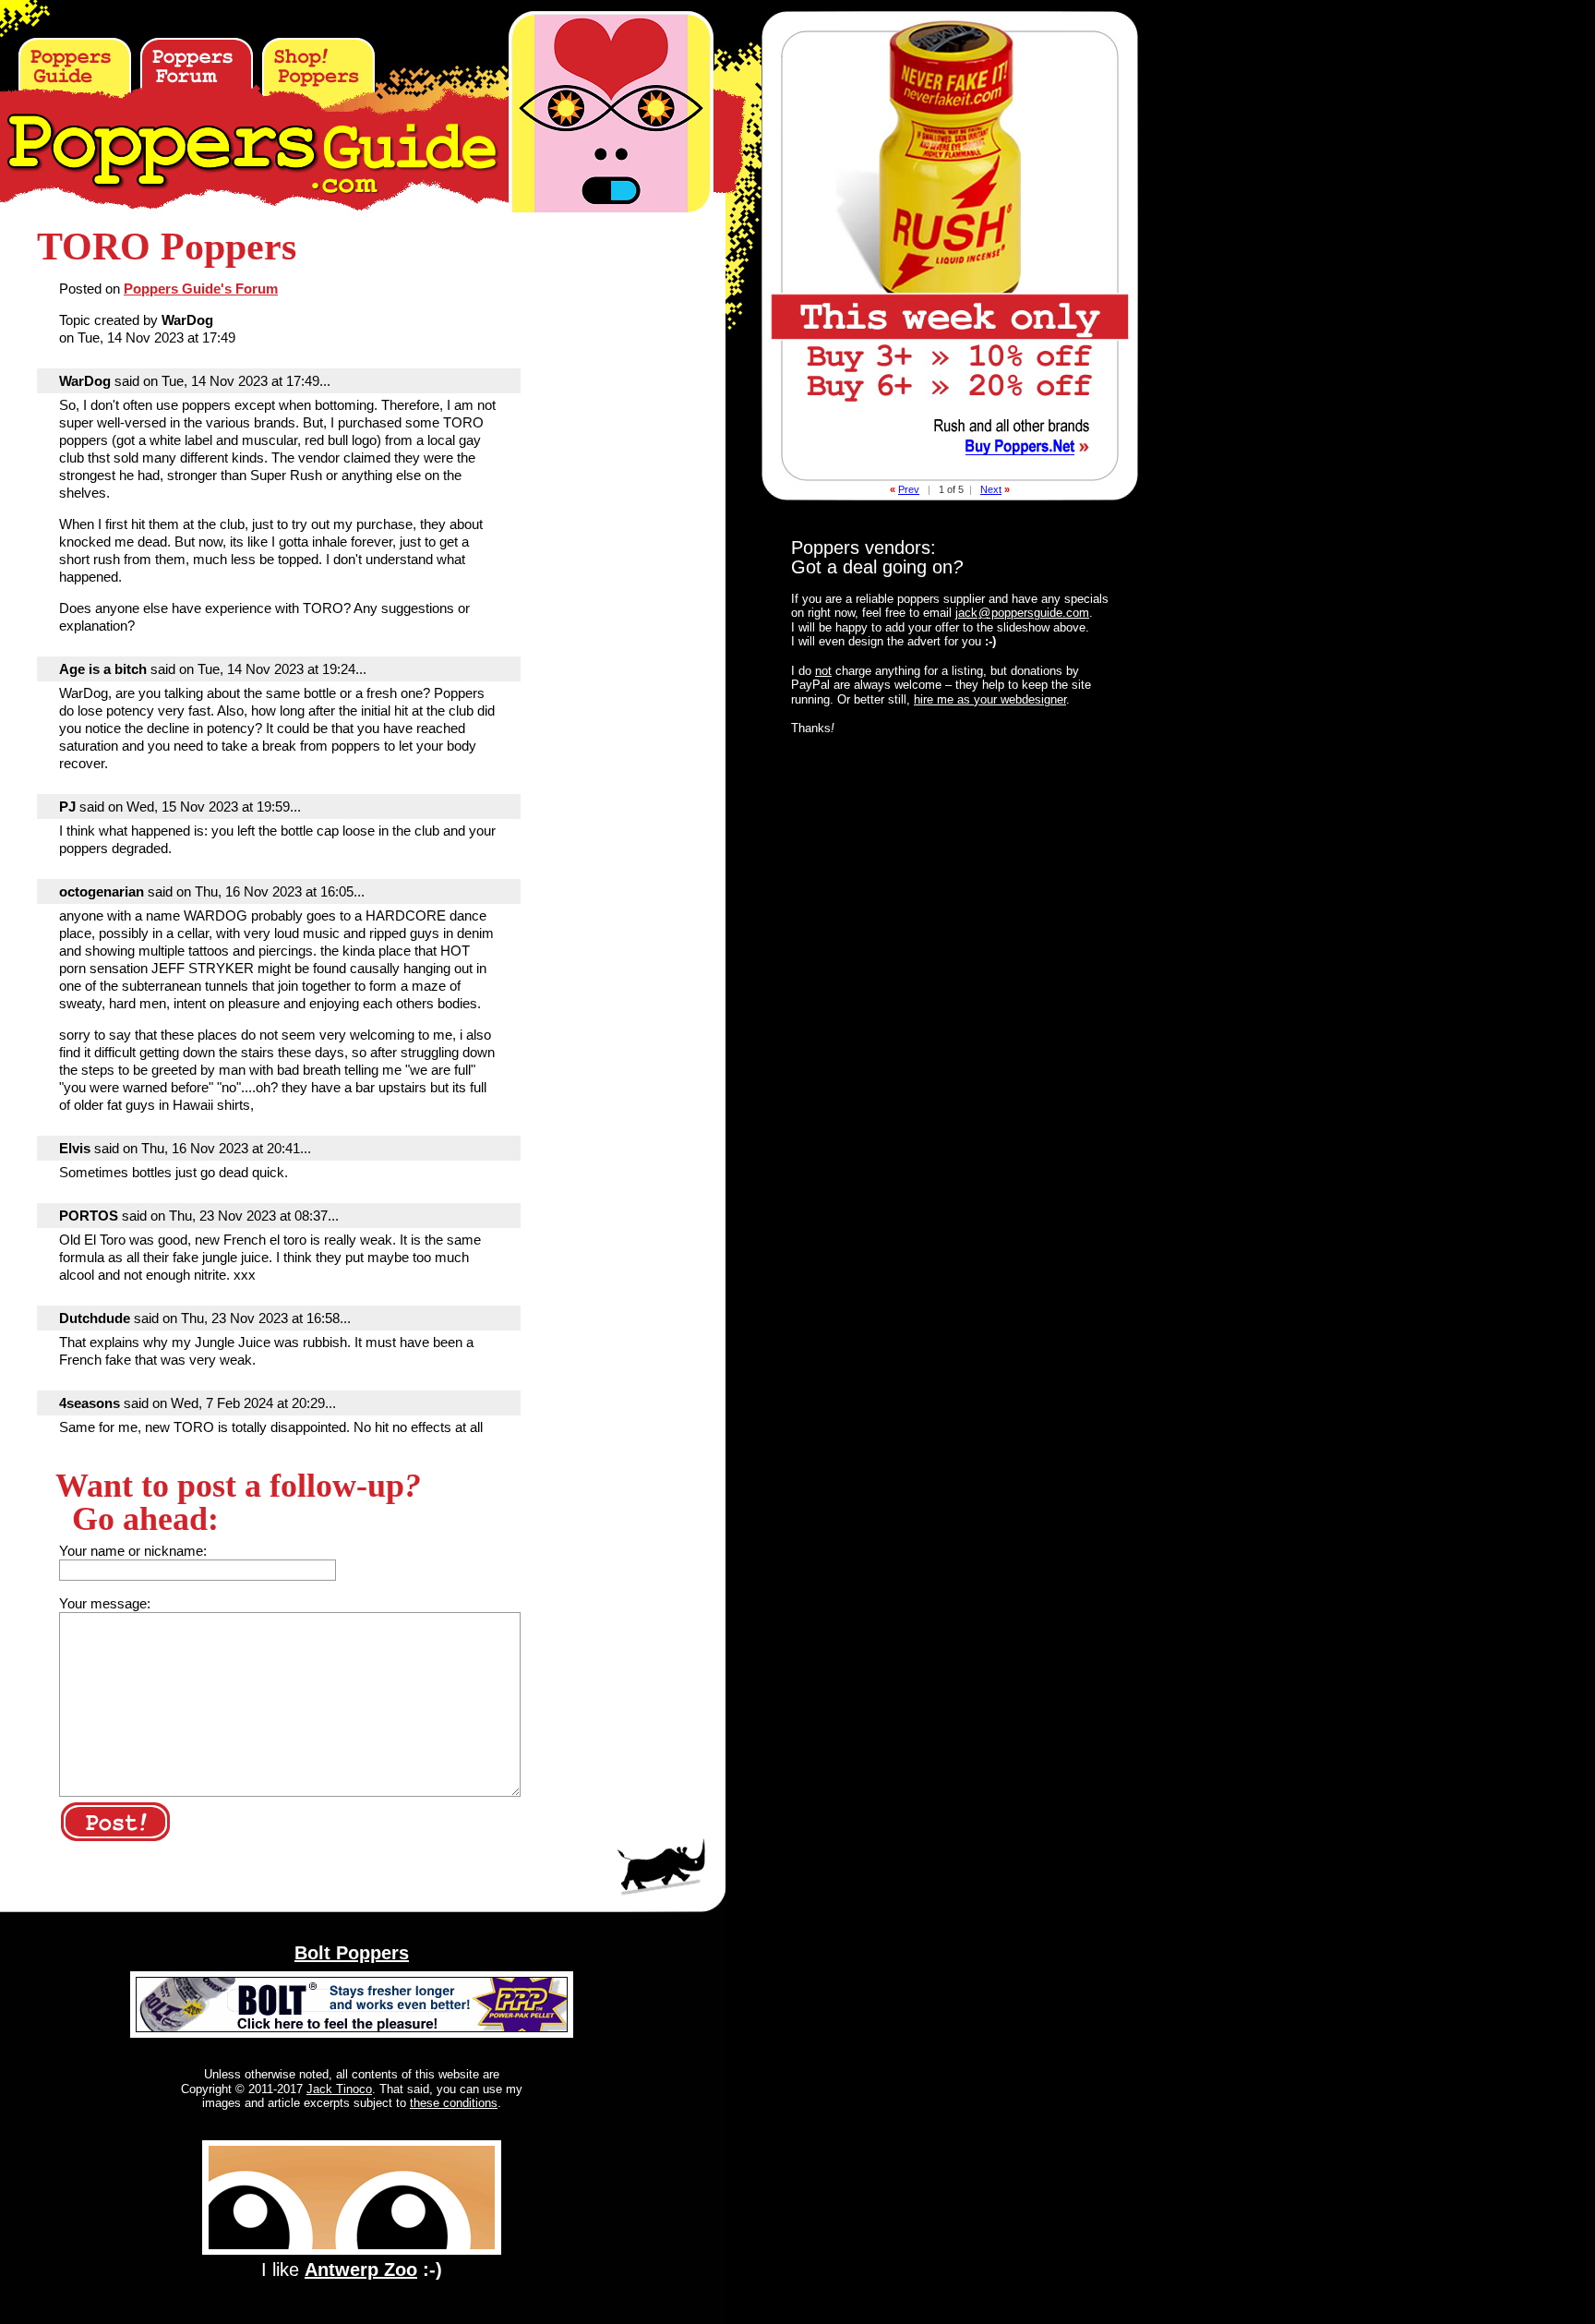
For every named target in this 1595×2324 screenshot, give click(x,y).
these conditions (454, 2103)
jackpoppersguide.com (1022, 613)
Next (991, 489)
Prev (909, 489)
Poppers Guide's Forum (201, 289)
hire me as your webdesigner (990, 699)
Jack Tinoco (339, 2089)
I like (352, 2270)
